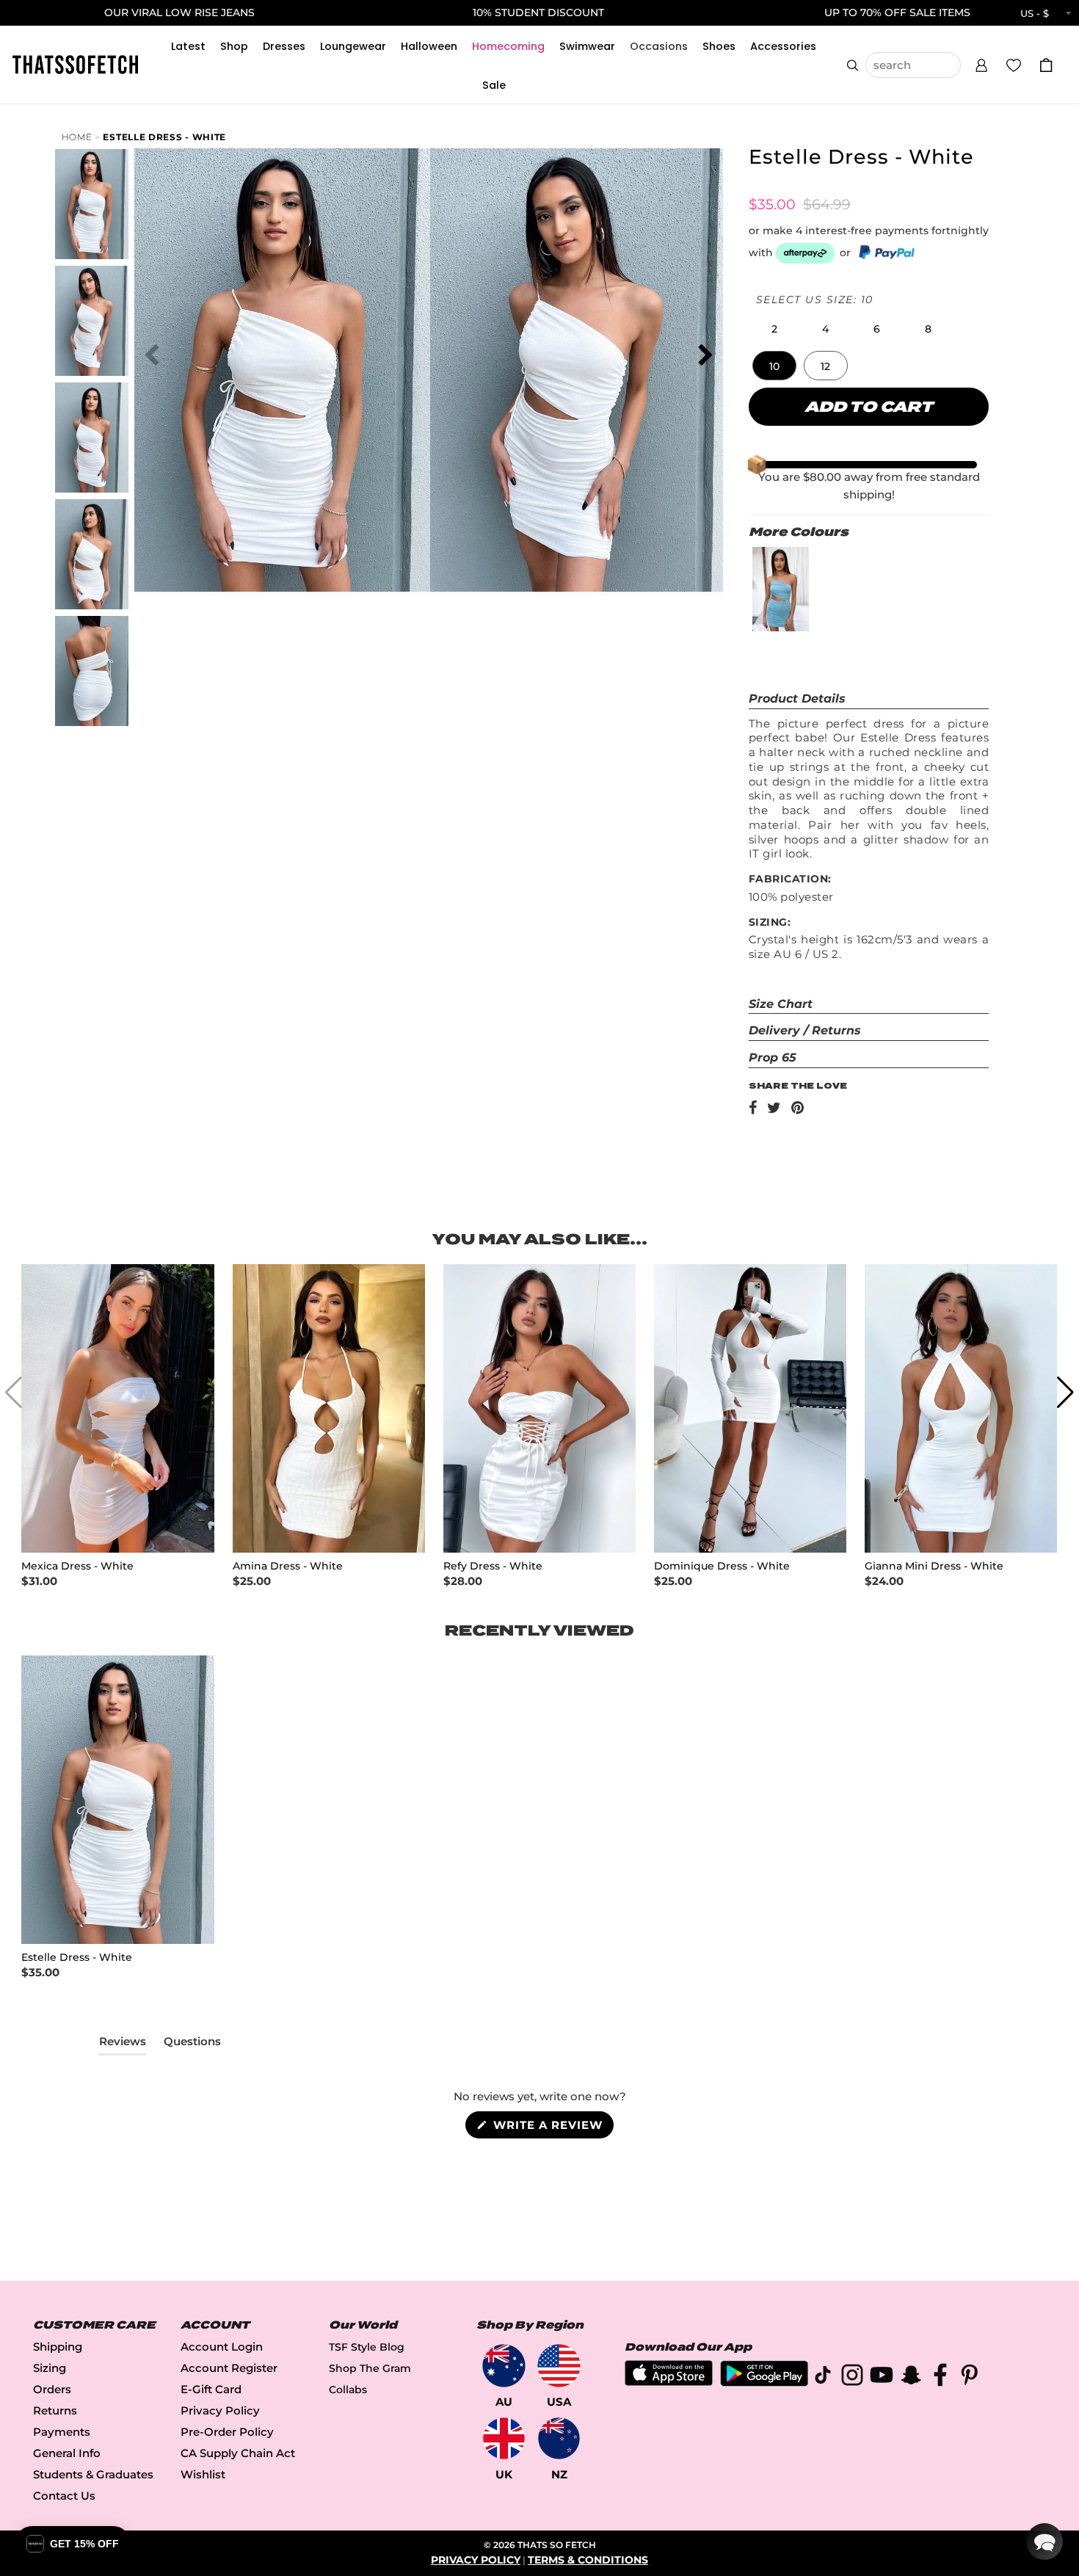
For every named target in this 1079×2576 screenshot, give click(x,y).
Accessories (783, 46)
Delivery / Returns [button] (805, 1030)
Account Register (229, 2368)
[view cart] (1046, 65)
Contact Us (64, 2496)
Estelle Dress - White (164, 137)
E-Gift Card (211, 2389)
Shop (234, 46)
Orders (52, 2389)
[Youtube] (882, 2377)
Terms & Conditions (588, 2560)
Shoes (719, 46)
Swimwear (587, 46)
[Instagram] (852, 2377)
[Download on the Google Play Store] (764, 2383)
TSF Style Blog (367, 2347)
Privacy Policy (220, 2410)
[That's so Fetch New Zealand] (559, 2438)
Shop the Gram (370, 2368)
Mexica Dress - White (77, 1566)
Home (77, 137)
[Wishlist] (1014, 65)
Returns (55, 2410)
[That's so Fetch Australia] (504, 2366)
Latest (188, 46)
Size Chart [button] (781, 1004)
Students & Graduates (93, 2474)
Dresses (284, 46)
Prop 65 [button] (773, 1057)
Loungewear (353, 46)
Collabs (348, 2390)
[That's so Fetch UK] (504, 2438)
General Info (67, 2453)
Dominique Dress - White (722, 1566)
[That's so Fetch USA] (559, 2366)
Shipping (58, 2347)
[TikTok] (823, 2377)
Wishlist (203, 2474)
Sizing (50, 2368)
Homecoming (508, 46)
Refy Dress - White (493, 1566)
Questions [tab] (192, 2045)
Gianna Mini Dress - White (934, 1566)
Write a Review (552, 2128)
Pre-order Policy (227, 2432)
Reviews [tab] (123, 2045)
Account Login (222, 2347)
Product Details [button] (797, 699)
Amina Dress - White (288, 1566)
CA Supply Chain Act (238, 2453)
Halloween (429, 46)
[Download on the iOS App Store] (669, 2382)
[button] (981, 63)
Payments (62, 2432)
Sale (494, 85)
